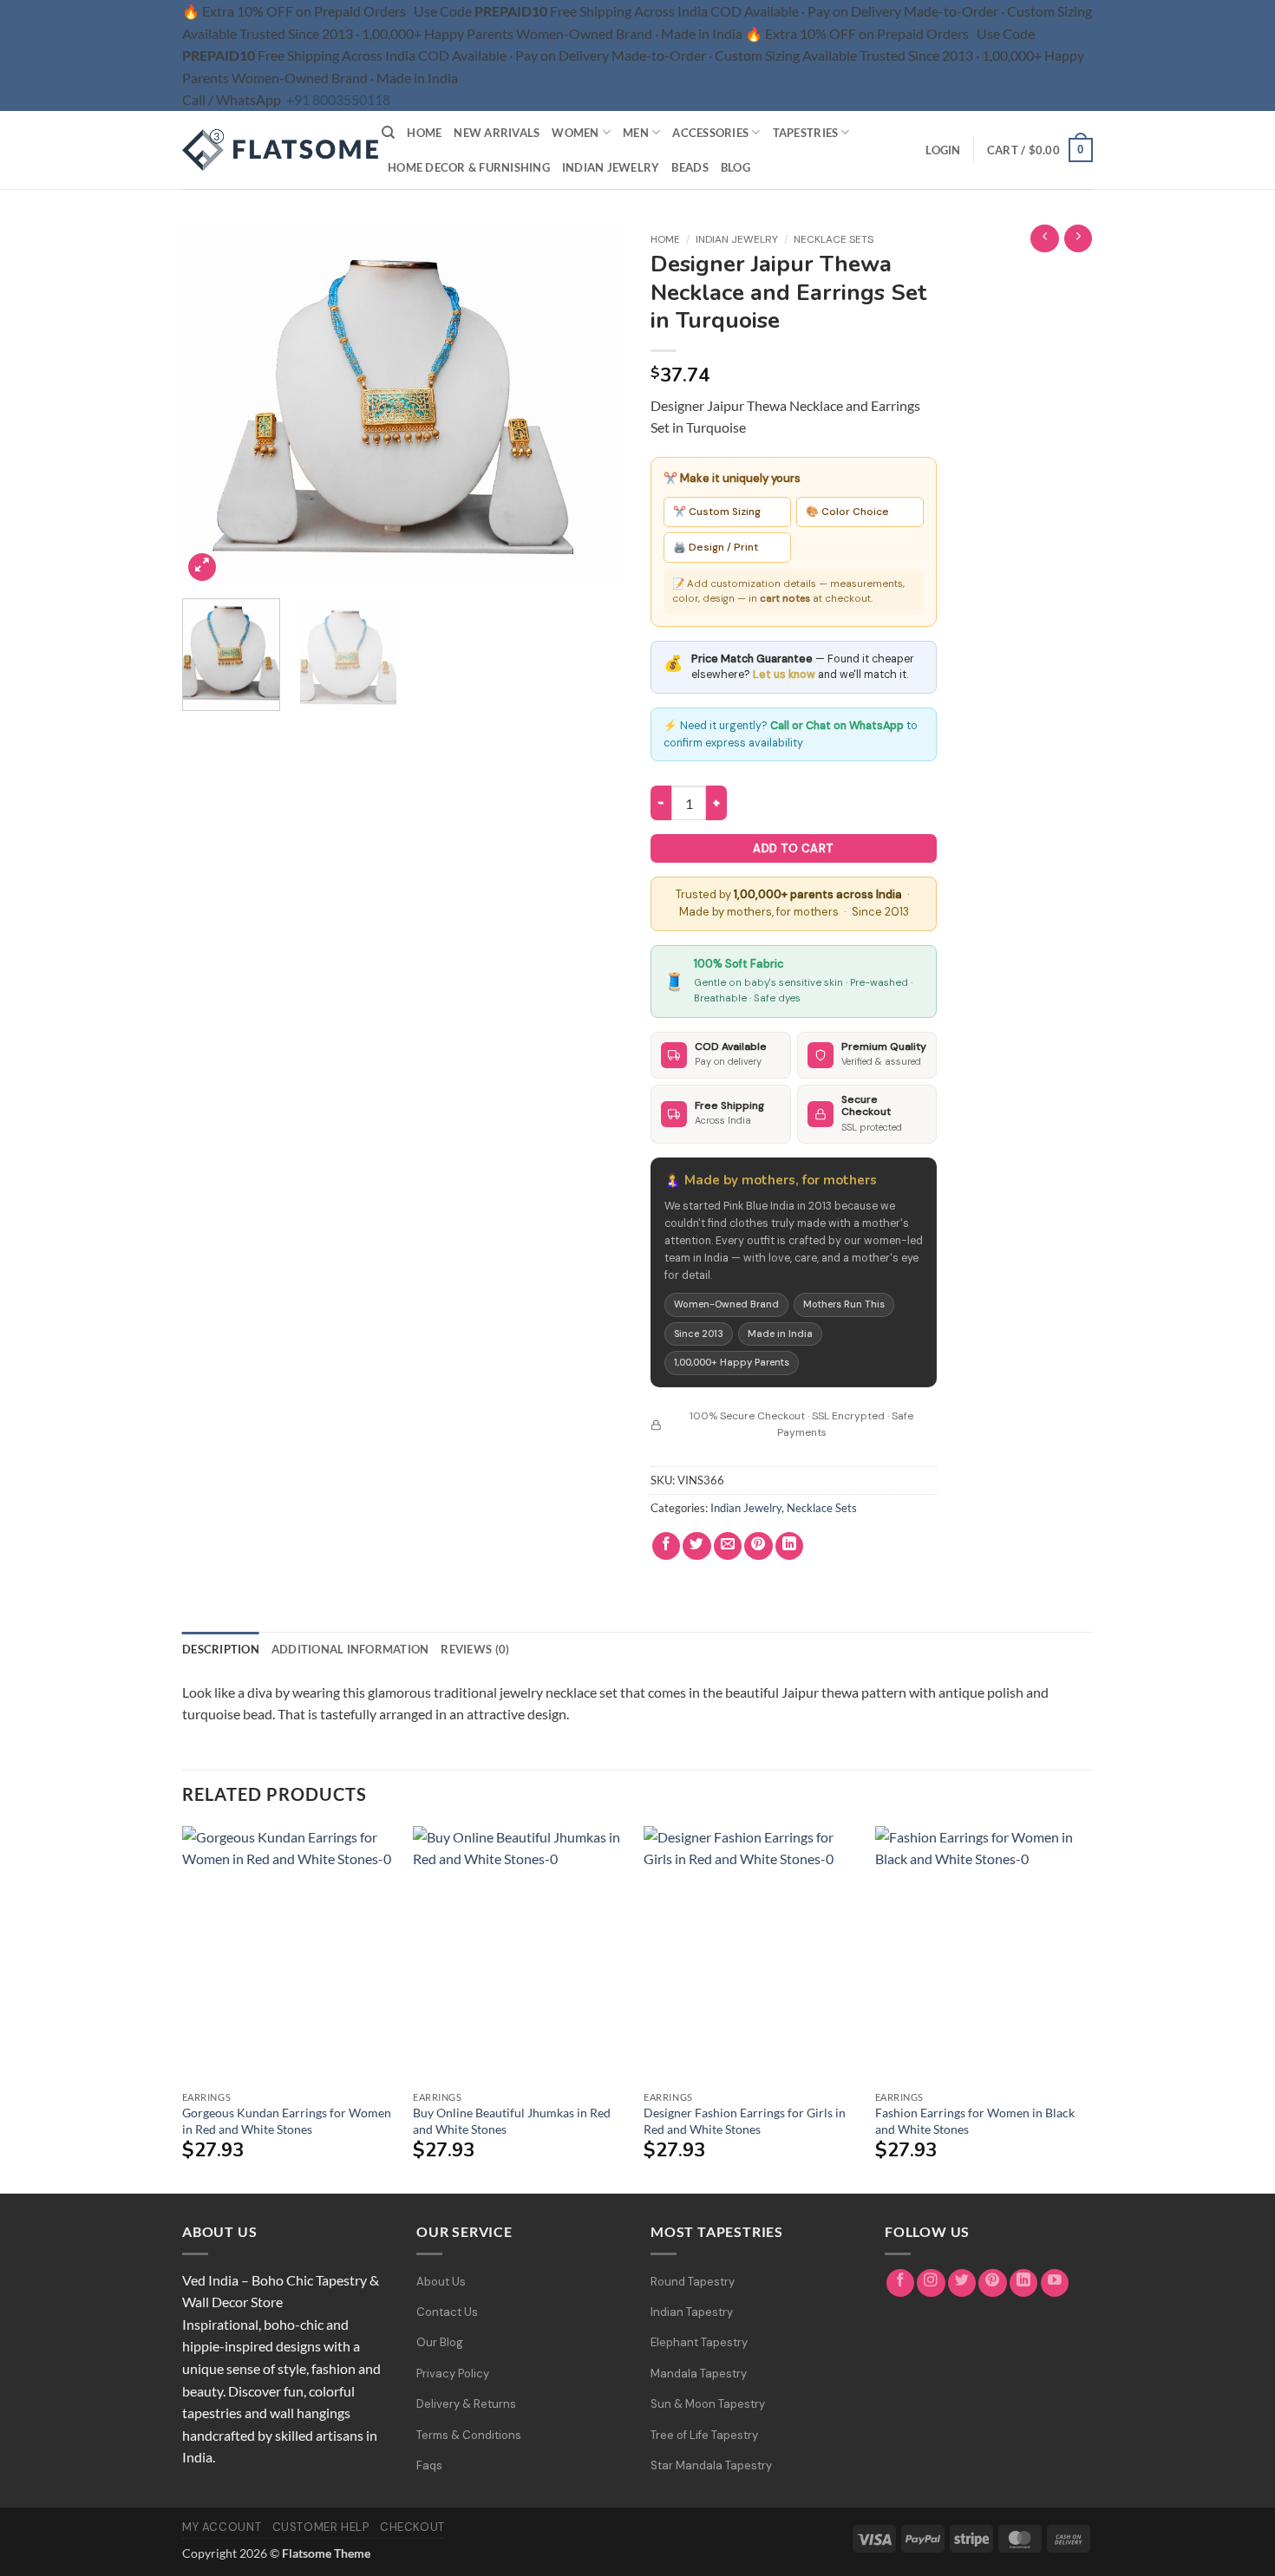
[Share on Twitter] (697, 1546)
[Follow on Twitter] (962, 2283)
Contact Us (447, 2312)
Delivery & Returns (466, 2404)
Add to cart (793, 848)
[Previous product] (1079, 239)
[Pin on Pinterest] (758, 1546)
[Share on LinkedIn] (790, 1546)
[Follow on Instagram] (931, 2283)
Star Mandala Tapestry (711, 2465)
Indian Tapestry (692, 2312)
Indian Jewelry (611, 167)
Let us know (784, 675)
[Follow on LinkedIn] (1024, 2283)
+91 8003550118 (338, 99)
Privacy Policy (453, 2374)
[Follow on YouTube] (1055, 2283)
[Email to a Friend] (728, 1546)
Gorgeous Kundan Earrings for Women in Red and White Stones (287, 2121)
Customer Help (321, 2527)
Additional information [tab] (350, 1649)
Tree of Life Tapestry (704, 2435)
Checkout (412, 2527)
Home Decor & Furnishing (469, 167)
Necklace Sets (834, 239)
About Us (441, 2282)
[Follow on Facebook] (901, 2283)
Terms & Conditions (469, 2435)
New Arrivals (497, 133)
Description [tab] (221, 1649)
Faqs (429, 2465)
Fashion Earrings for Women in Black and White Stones (975, 2121)
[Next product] (1045, 239)
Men (636, 133)
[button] (943, 150)
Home (424, 133)
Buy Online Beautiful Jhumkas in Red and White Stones (512, 2121)
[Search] (388, 133)
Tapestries (806, 133)
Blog (736, 167)
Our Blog (440, 2342)
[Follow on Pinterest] (993, 2283)
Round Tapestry (693, 2282)
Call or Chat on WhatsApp (837, 726)
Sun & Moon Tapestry (708, 2404)
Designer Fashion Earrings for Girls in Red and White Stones (745, 2121)
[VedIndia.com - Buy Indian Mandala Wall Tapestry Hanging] (269, 150)
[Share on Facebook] (667, 1546)
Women (575, 133)
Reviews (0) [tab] (475, 1649)
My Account (222, 2527)
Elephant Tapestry (699, 2342)
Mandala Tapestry (699, 2374)
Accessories (710, 133)
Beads (690, 167)
